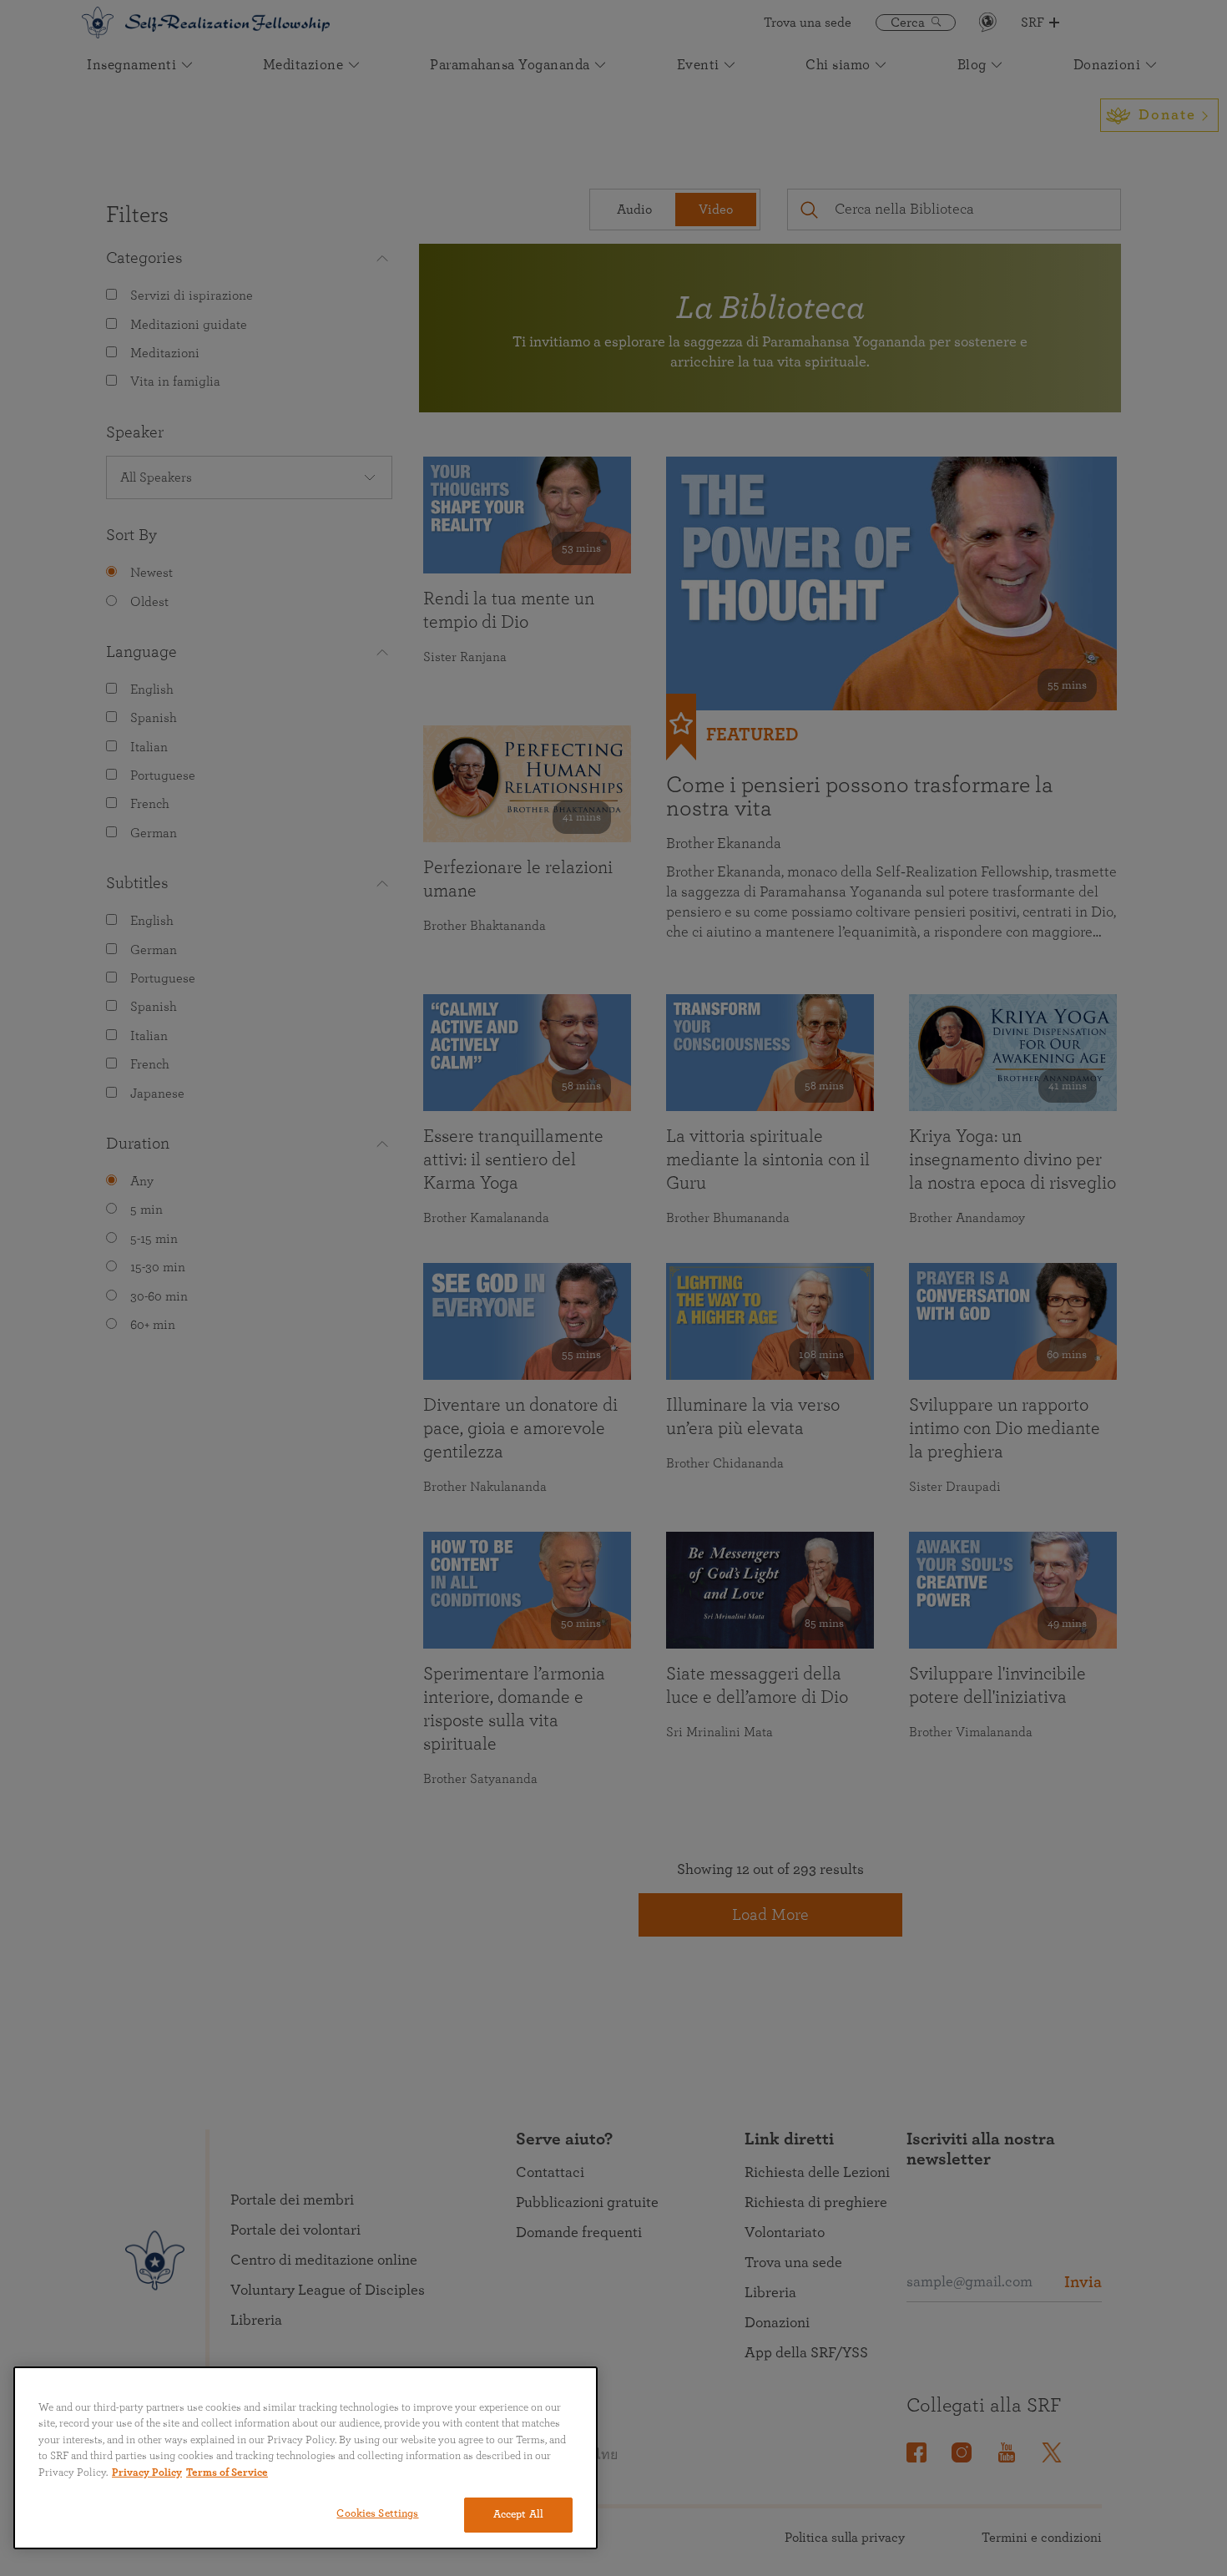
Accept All (518, 2515)
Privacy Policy (147, 2473)
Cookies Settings (377, 2514)
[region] (305, 2458)
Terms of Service (227, 2473)
